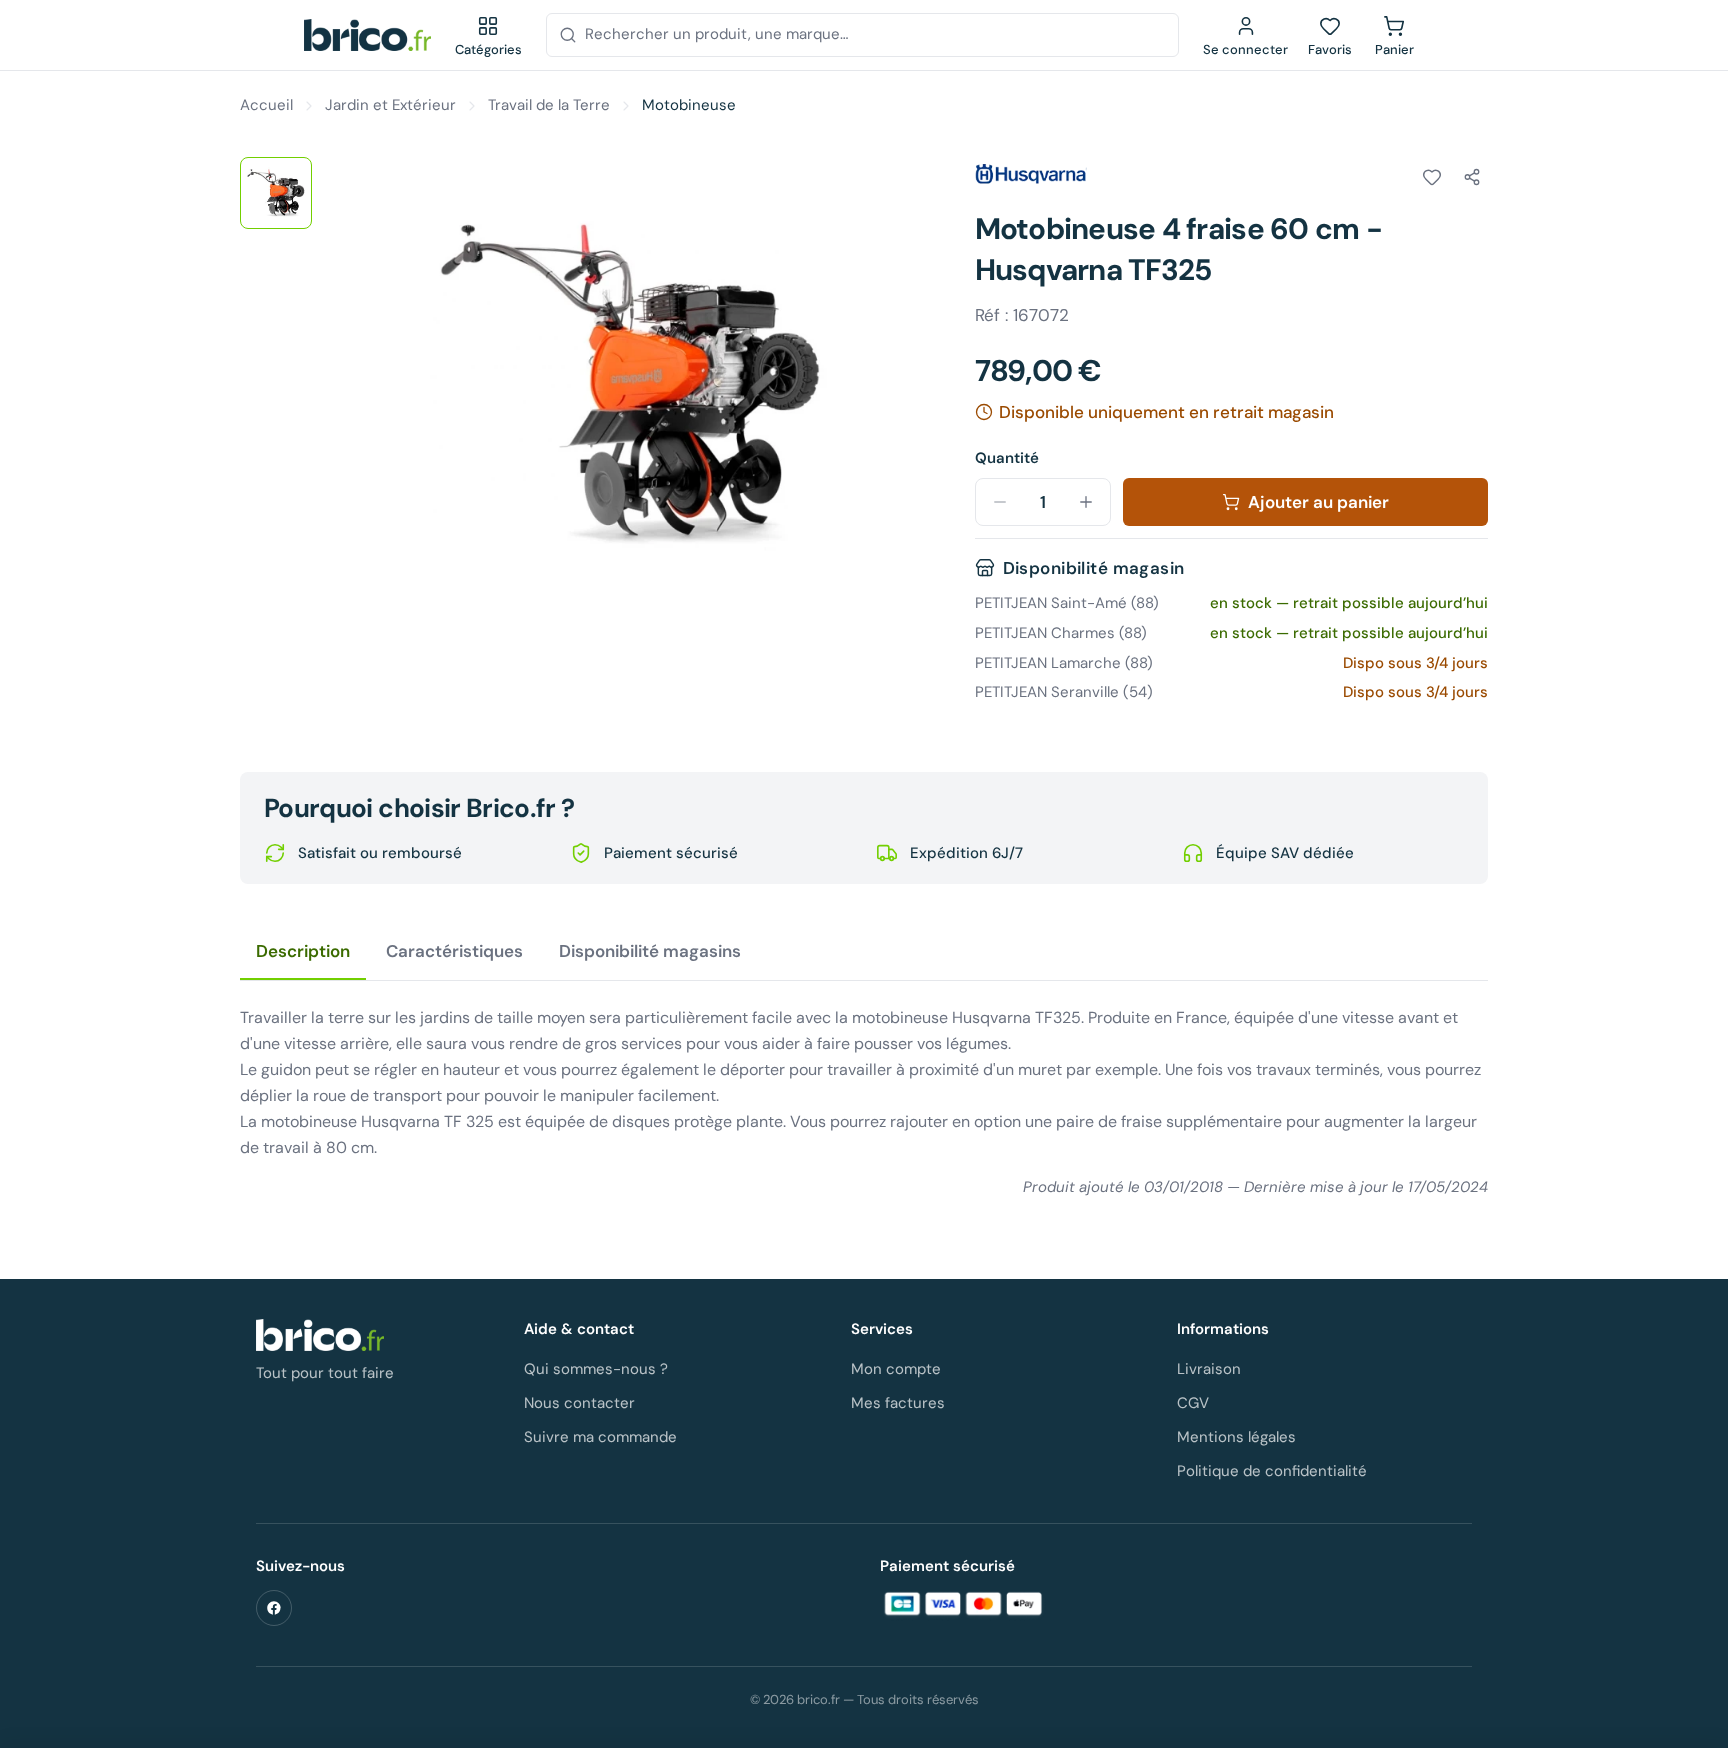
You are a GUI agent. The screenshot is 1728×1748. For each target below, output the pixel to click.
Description (303, 951)
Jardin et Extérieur (390, 105)
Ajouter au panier (1318, 502)
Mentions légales (1236, 1437)
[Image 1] (276, 193)
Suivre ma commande (600, 1437)
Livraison (1209, 1369)
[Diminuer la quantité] (1000, 502)
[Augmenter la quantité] (1086, 502)
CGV (1193, 1403)
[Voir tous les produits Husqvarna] (1031, 174)
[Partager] (1472, 177)
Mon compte (896, 1369)
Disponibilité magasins (650, 951)
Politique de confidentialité (1272, 1471)
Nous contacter (579, 1403)
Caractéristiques (454, 951)
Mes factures (898, 1403)
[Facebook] (274, 1608)
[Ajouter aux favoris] (1432, 177)
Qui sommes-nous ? (596, 1369)
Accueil (266, 105)
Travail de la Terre (549, 105)
